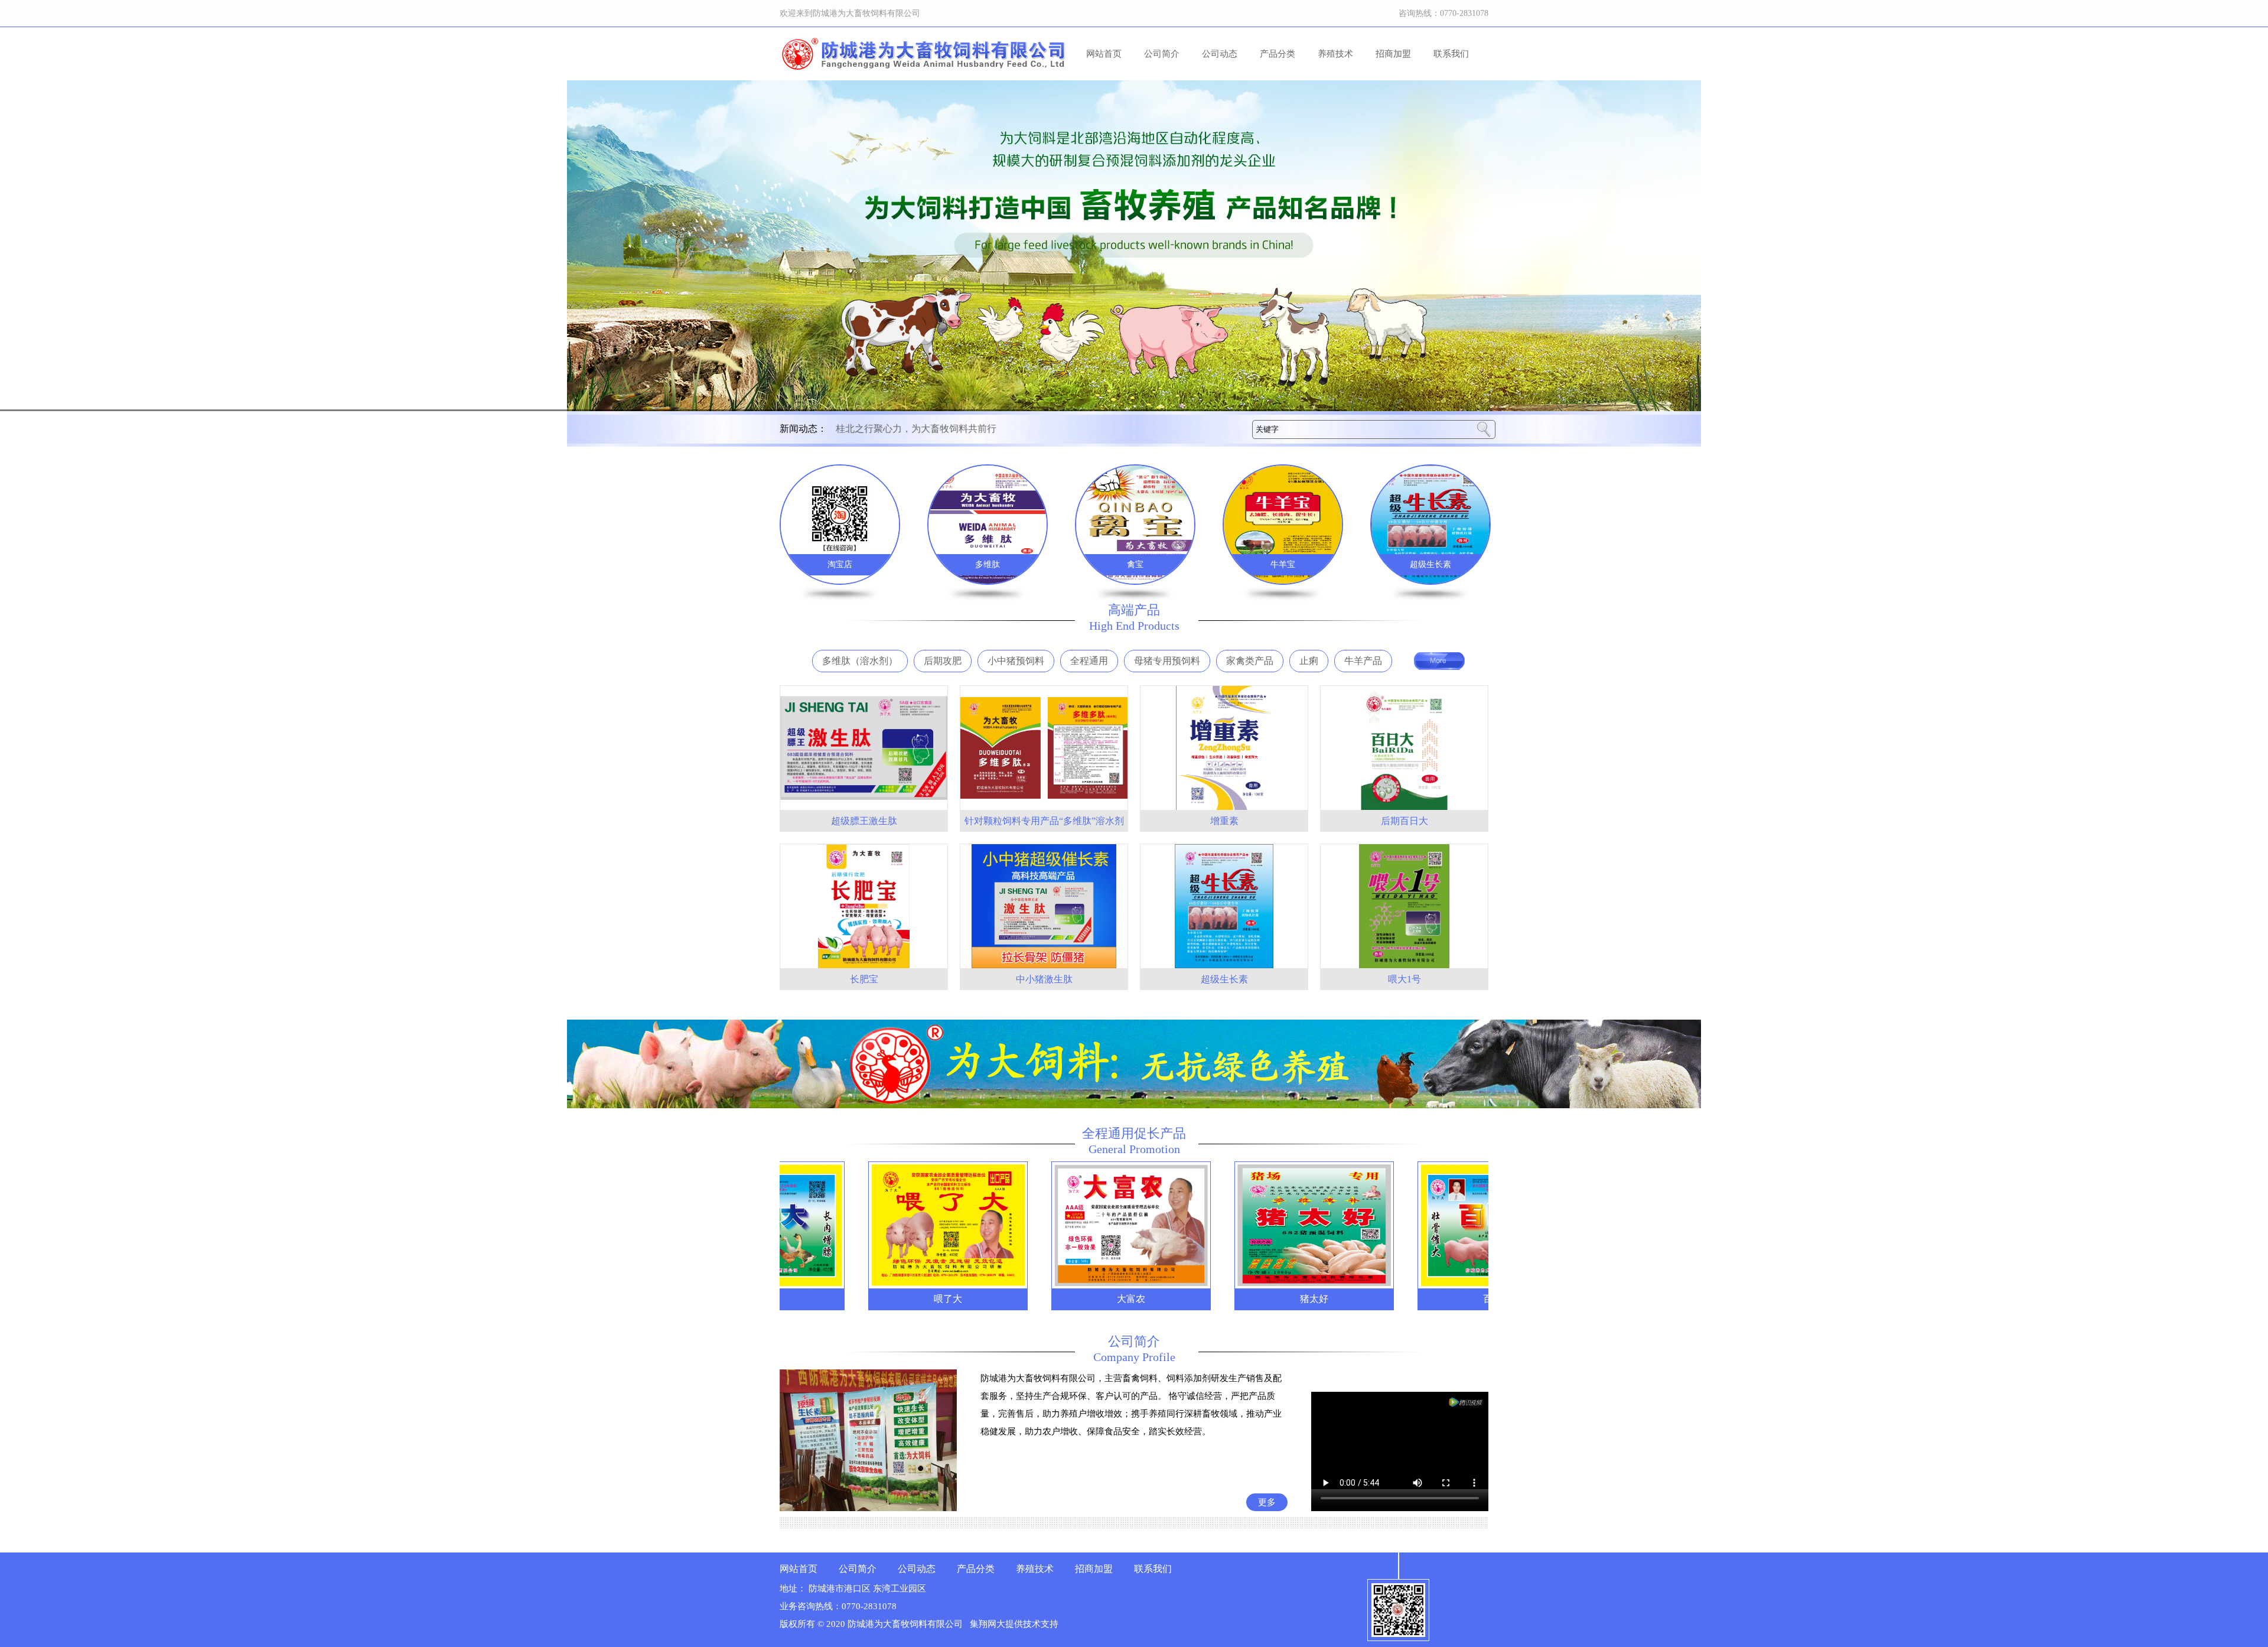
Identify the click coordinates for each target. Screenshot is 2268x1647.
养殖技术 (1335, 54)
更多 (1267, 1502)
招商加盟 (1393, 54)
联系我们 (1451, 54)
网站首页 (1104, 54)
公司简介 (1162, 54)
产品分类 (1278, 54)
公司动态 (1220, 54)
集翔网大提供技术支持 (1014, 1624)
